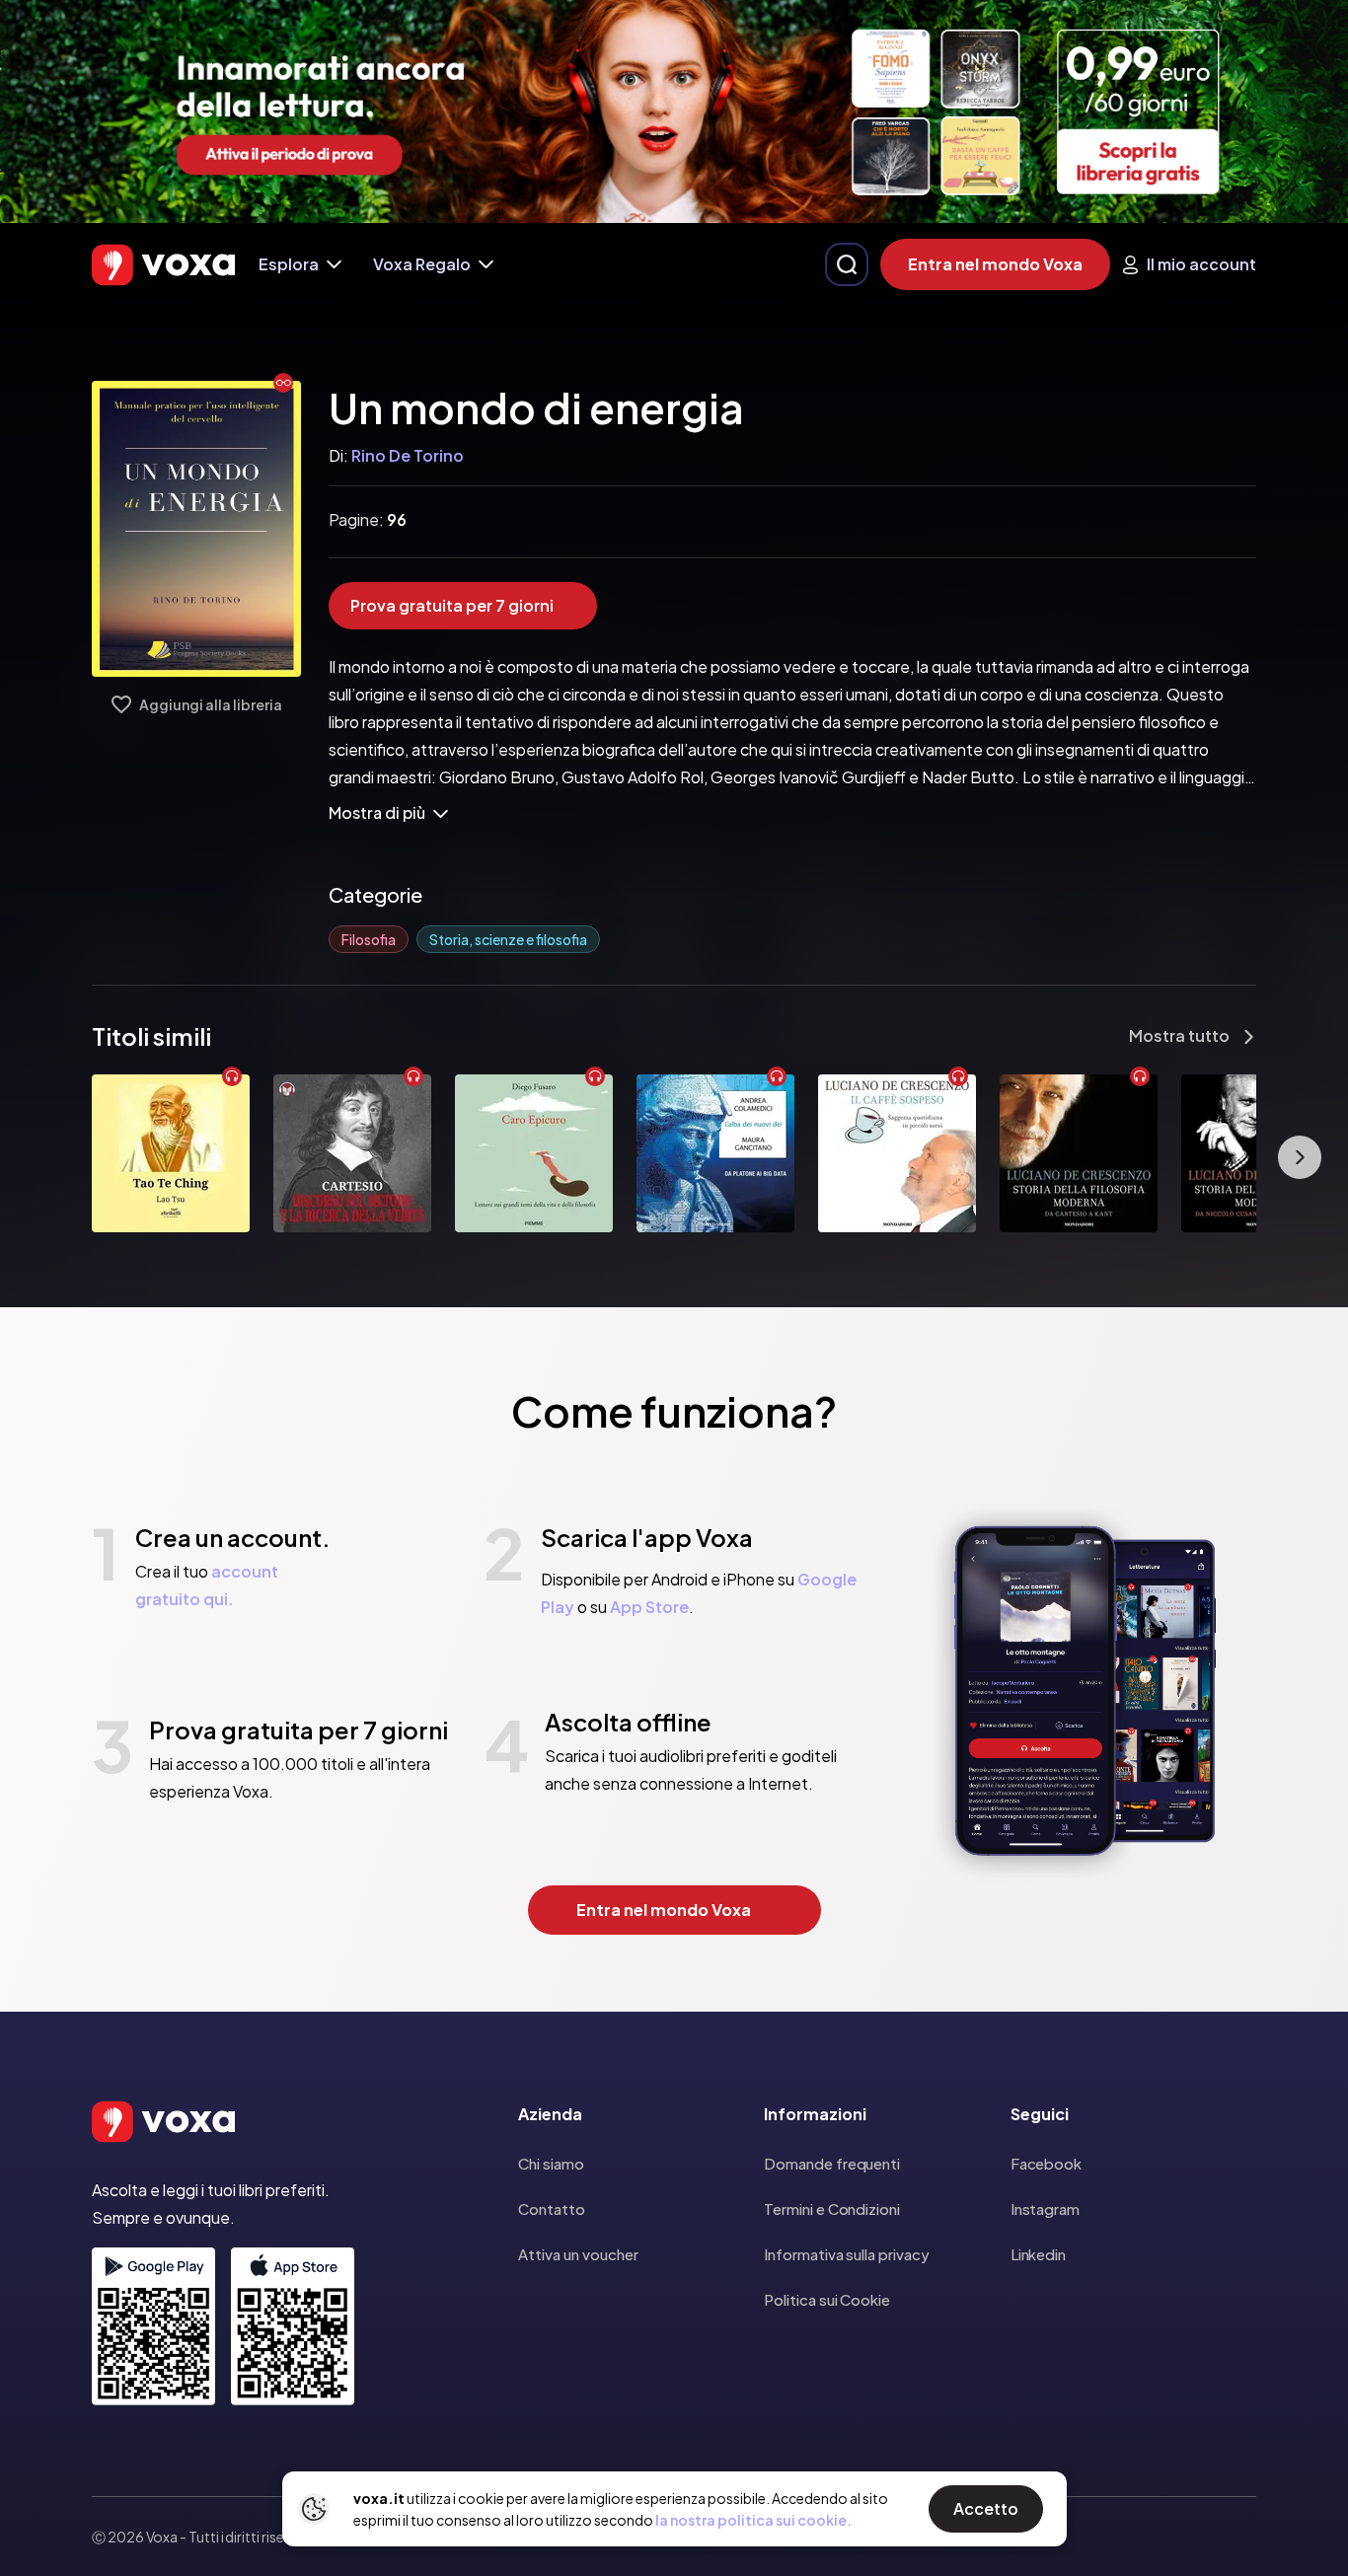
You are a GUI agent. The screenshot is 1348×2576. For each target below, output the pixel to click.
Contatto (552, 2208)
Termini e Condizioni (832, 2208)
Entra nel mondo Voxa (995, 264)
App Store (649, 1607)
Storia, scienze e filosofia (508, 939)
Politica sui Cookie (827, 2299)
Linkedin (1038, 2254)
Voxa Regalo (422, 264)
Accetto (986, 2508)
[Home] (163, 265)
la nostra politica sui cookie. (753, 2520)
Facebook (1046, 2163)
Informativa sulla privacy (846, 2254)
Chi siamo (551, 2163)
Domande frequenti (832, 2163)
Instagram (1045, 2208)
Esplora (289, 264)
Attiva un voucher (578, 2254)
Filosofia (369, 939)
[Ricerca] (847, 264)
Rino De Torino (408, 455)
